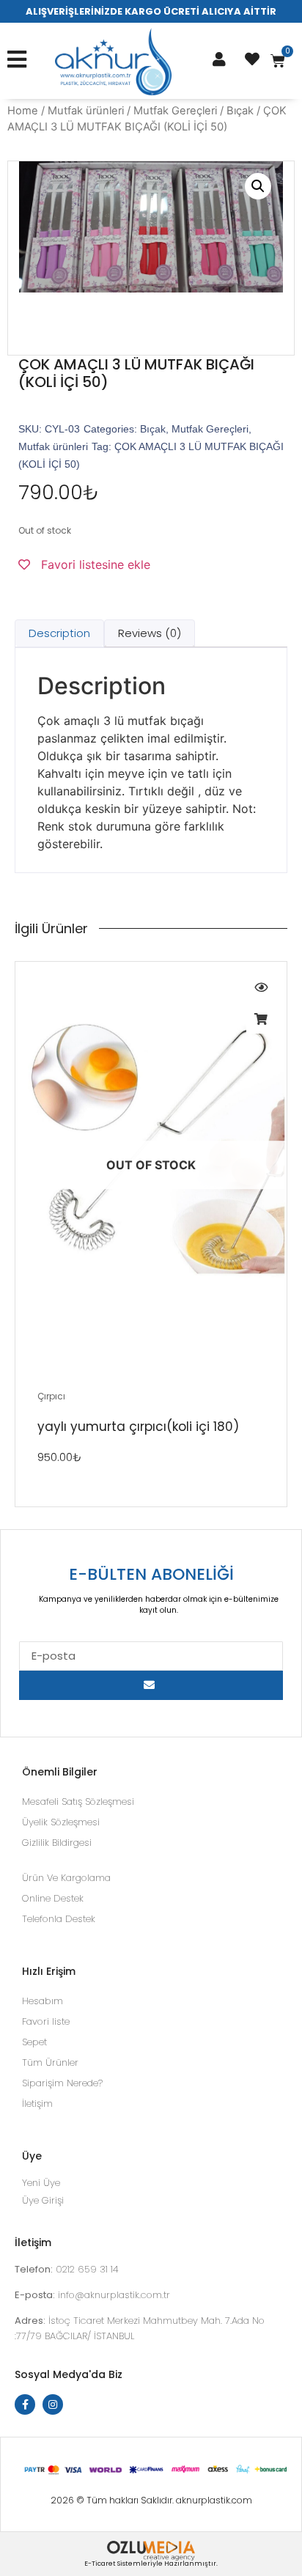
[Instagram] (53, 2404)
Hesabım (43, 2001)
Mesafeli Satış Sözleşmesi (78, 1802)
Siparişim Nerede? (62, 2083)
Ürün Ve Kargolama (66, 1878)
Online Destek (53, 1898)
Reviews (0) (150, 633)
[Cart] (278, 61)
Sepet (34, 2042)
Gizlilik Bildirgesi (57, 1843)
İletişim (37, 2104)
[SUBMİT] (151, 1685)
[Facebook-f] (25, 2404)
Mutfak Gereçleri (175, 111)
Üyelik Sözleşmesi (61, 1822)
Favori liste (46, 2021)
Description (59, 633)
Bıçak (240, 111)
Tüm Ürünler (50, 2062)
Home (23, 111)
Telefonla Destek (59, 1919)
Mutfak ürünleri (86, 111)
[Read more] (261, 1019)
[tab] (59, 634)
